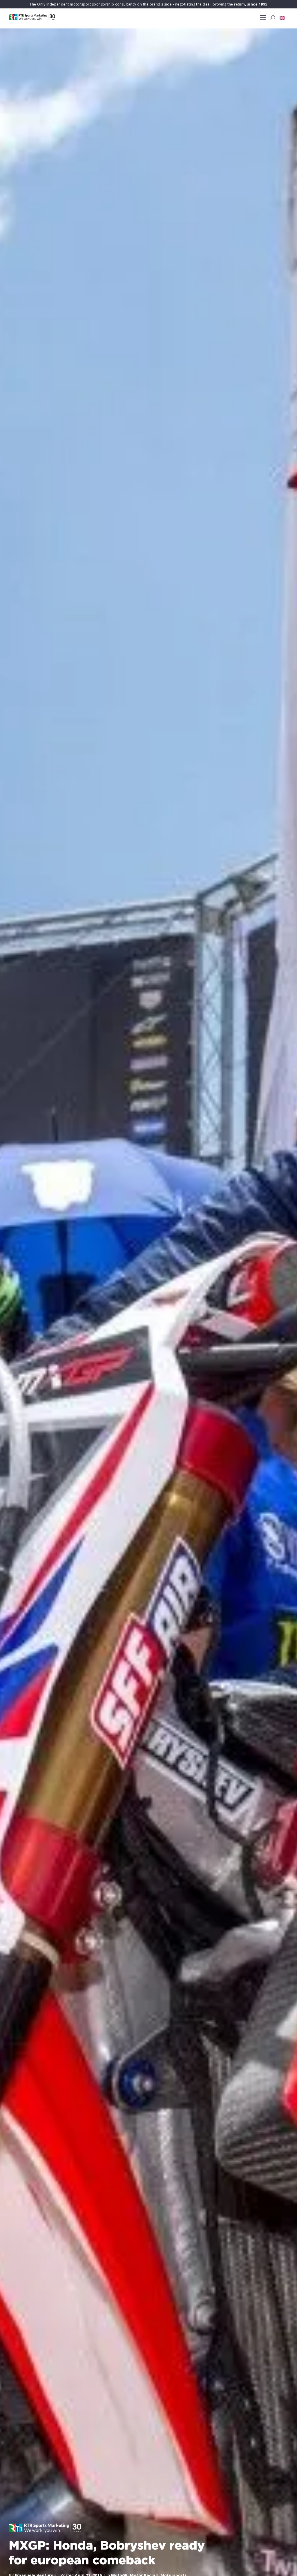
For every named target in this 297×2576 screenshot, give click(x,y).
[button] (282, 18)
